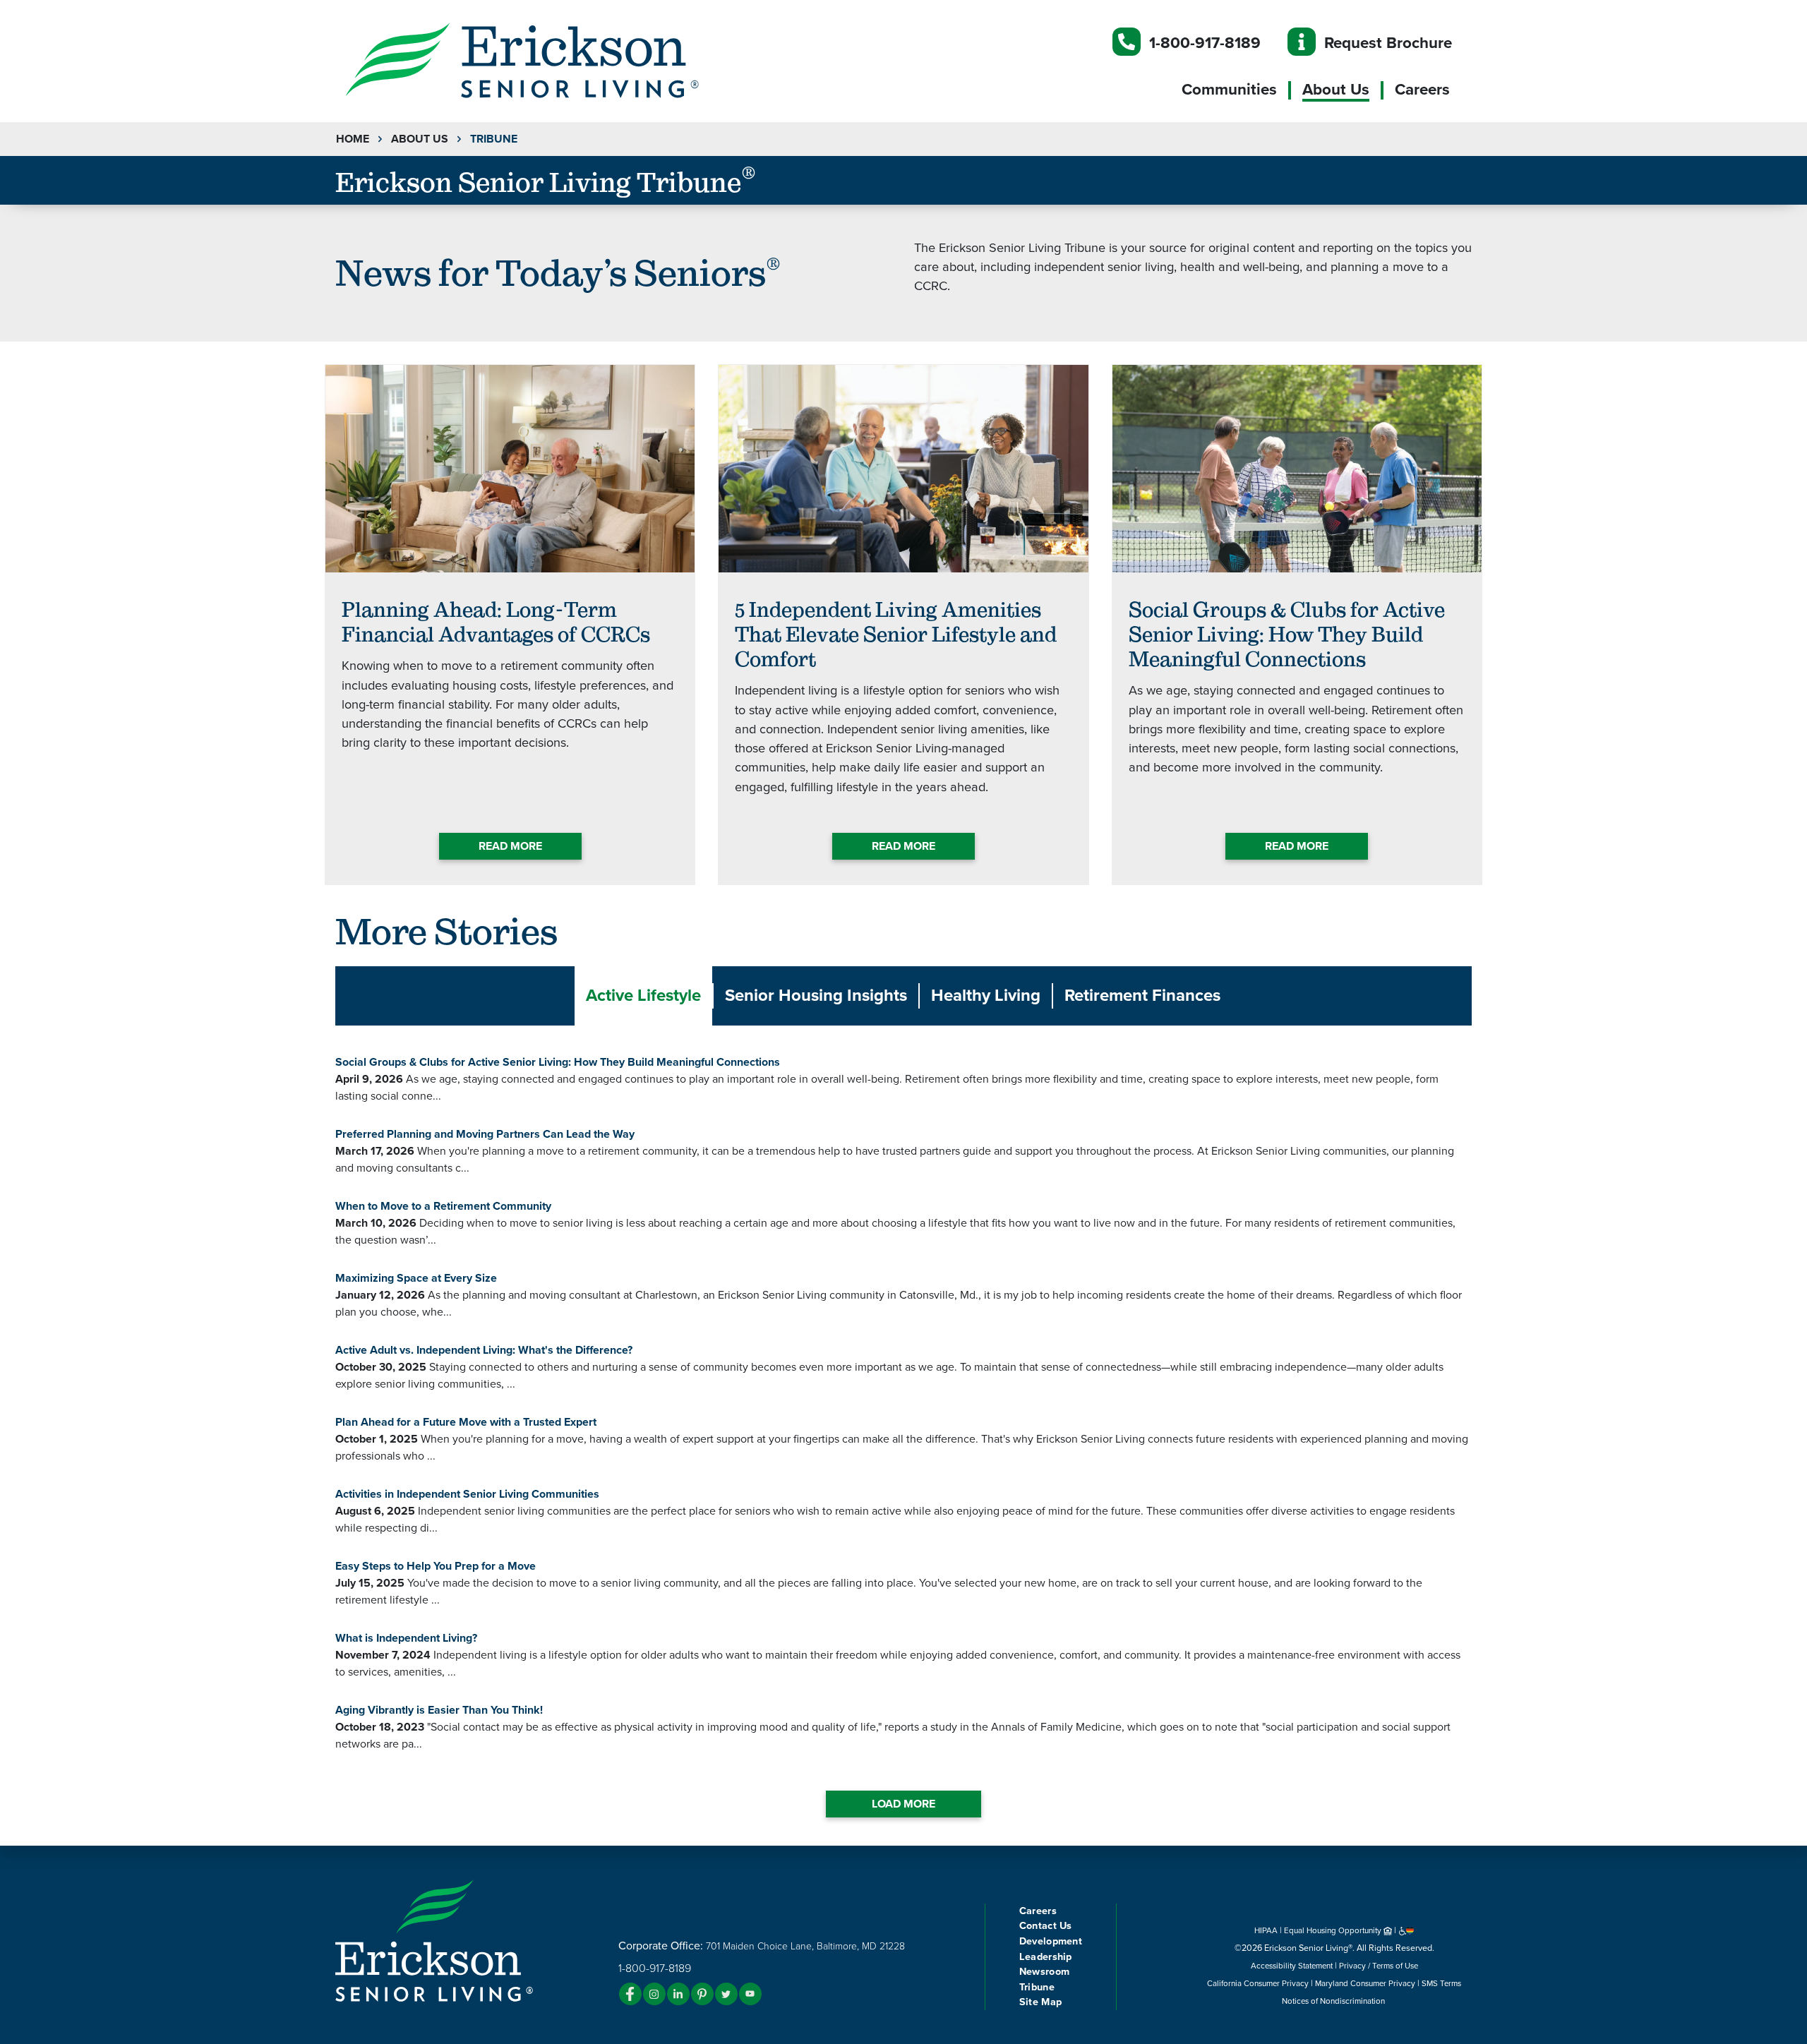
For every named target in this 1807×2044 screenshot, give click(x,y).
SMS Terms (1441, 1983)
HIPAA (1266, 1930)
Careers (1422, 90)
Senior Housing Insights (816, 996)
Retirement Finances (1142, 996)
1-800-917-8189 (1205, 43)
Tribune (1037, 1987)
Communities (1229, 90)
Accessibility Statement (1292, 1966)
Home (353, 139)
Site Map (1040, 2002)
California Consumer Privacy (1258, 1983)
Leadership (1046, 1957)
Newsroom (1044, 1972)
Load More (903, 1804)
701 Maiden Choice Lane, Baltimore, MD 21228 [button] (805, 1946)
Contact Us (1046, 1926)
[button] (551, 59)
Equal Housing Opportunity (1334, 1930)
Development (1051, 1941)
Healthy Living (986, 996)
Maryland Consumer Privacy (1365, 1983)
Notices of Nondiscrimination (1334, 2001)
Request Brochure (1388, 43)
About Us (1336, 90)
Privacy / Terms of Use (1379, 1966)
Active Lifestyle (643, 996)
